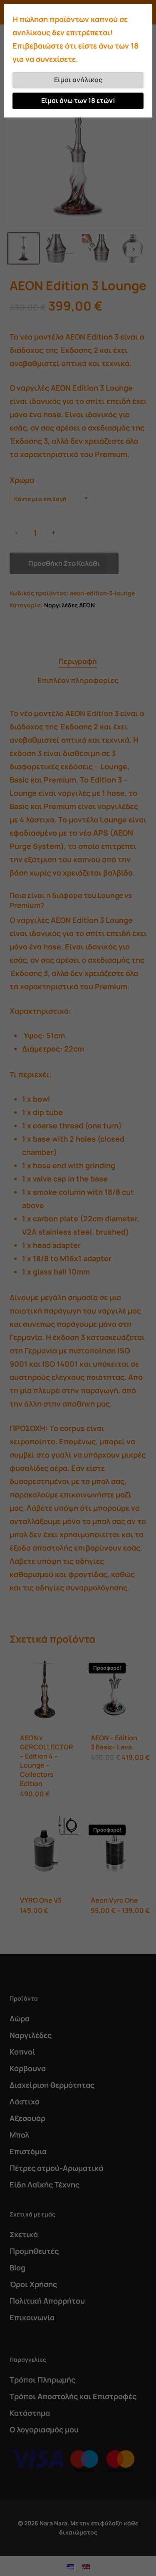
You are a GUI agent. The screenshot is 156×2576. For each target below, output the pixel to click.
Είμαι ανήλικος (78, 80)
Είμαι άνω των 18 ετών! (78, 100)
